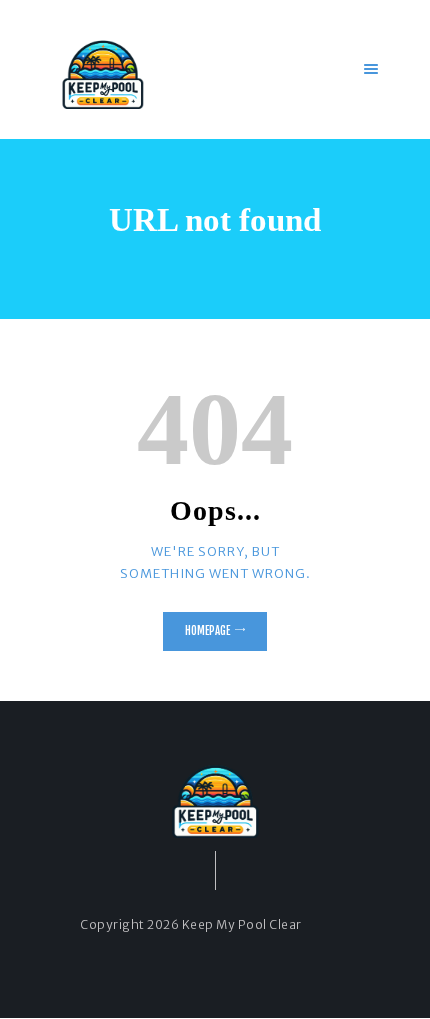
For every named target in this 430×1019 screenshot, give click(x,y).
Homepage (207, 631)
